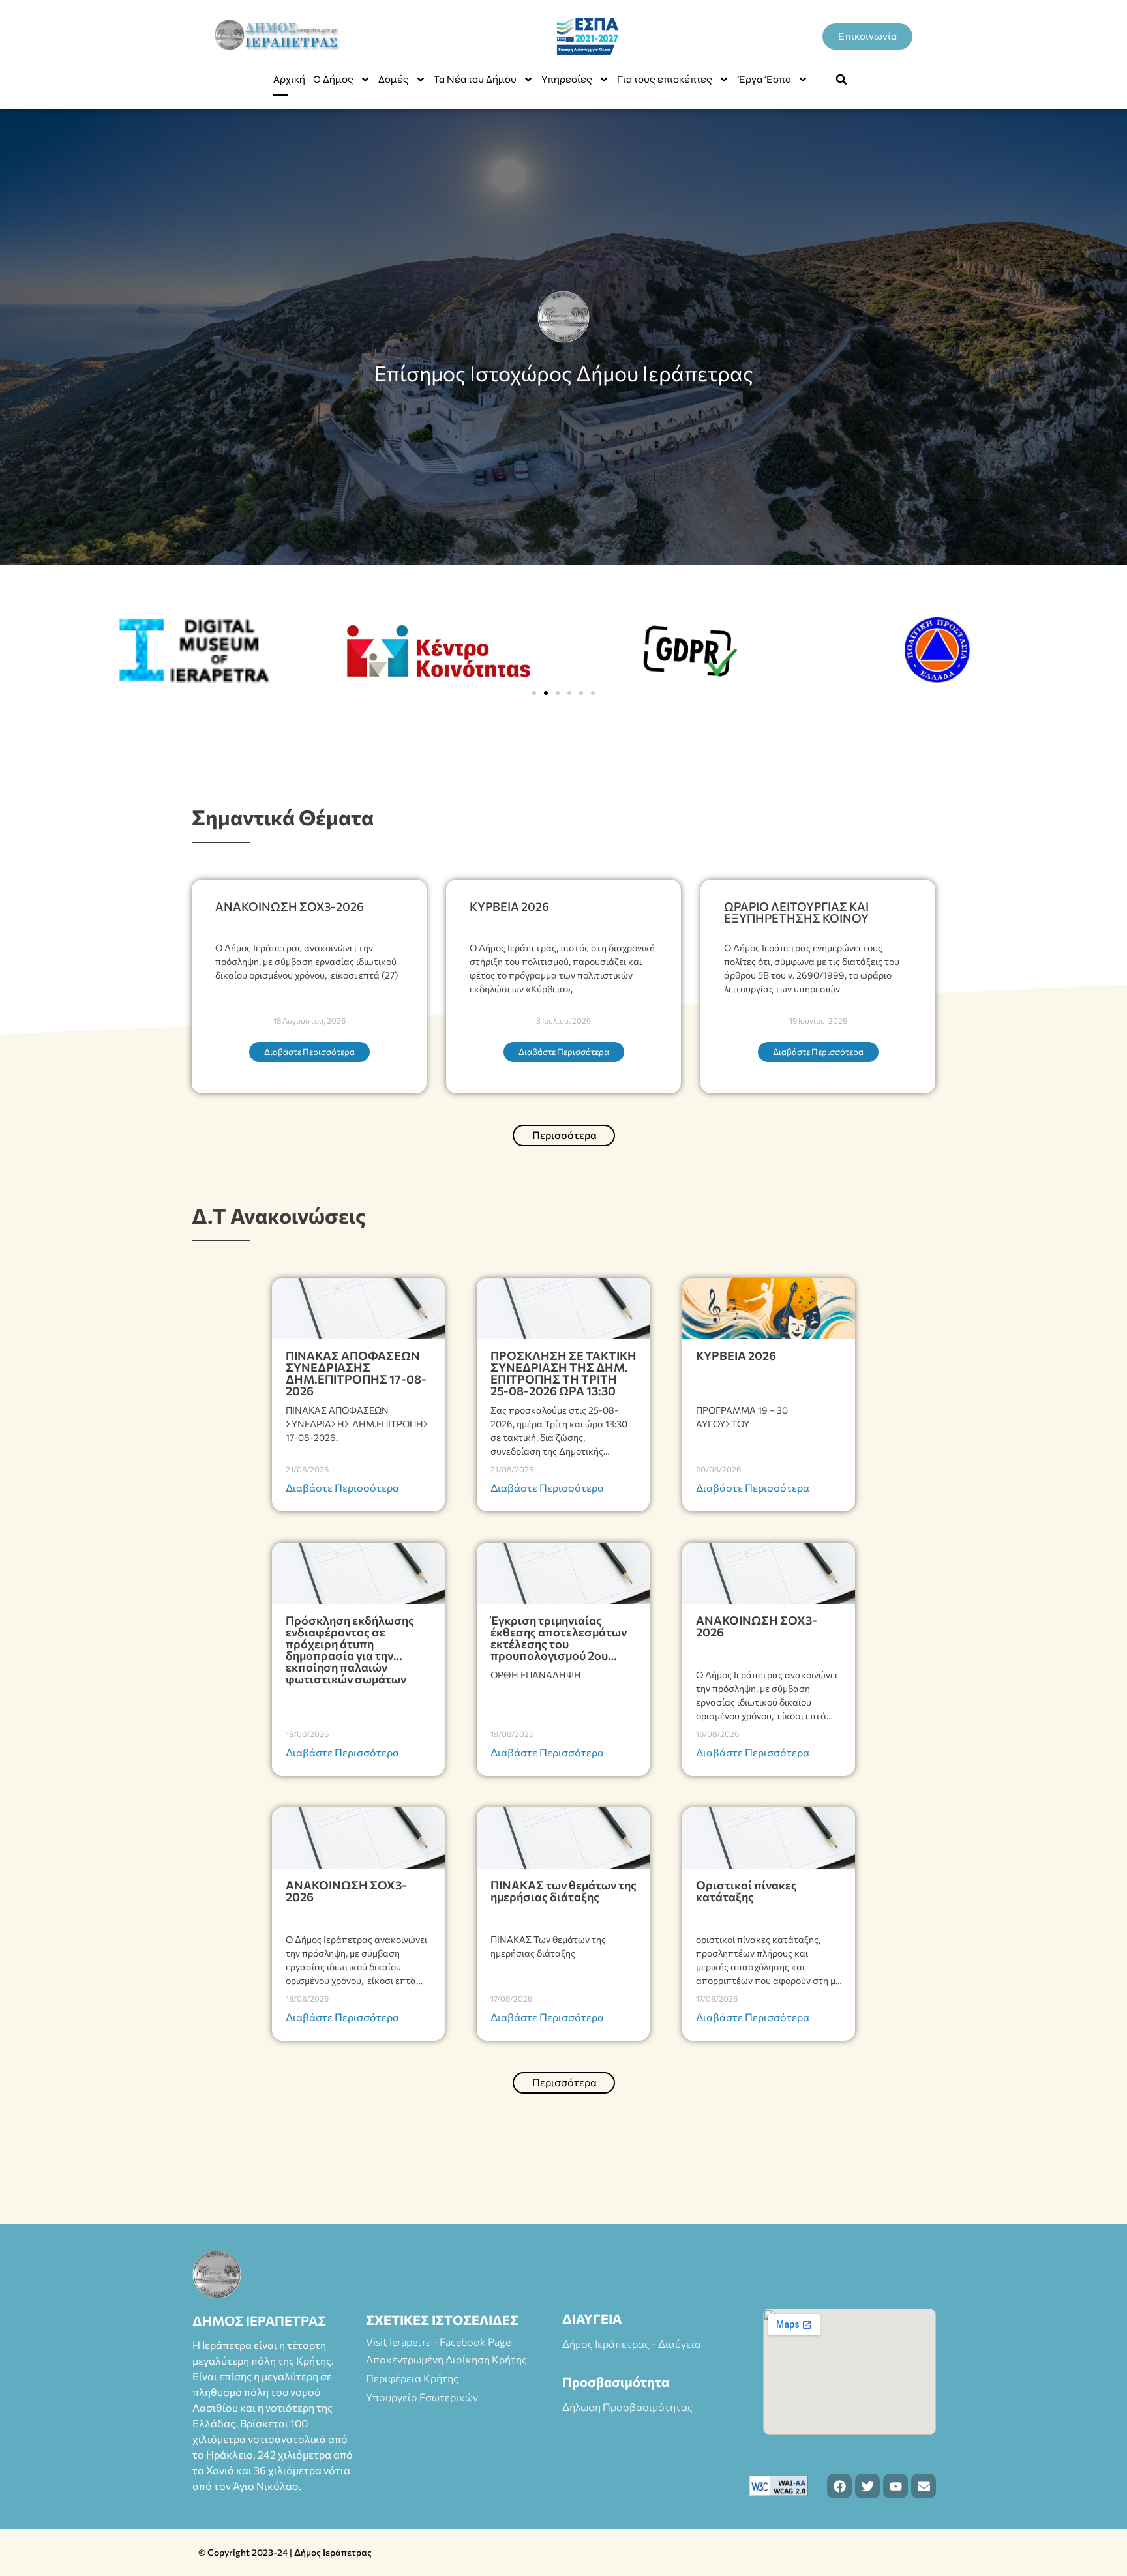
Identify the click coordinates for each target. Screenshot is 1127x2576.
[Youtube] (895, 2486)
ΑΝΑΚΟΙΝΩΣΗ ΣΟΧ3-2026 (290, 906)
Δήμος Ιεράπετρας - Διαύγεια (632, 2344)
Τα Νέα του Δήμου (475, 79)
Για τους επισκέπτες (665, 79)
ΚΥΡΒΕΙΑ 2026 (509, 906)
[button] (841, 80)
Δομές (394, 79)
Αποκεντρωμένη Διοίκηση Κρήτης (446, 2359)
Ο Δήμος (333, 79)
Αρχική (289, 79)
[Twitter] (867, 2486)
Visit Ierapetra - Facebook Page (438, 2342)
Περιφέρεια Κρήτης (412, 2378)
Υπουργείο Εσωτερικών (422, 2397)
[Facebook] (839, 2486)
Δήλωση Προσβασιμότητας (627, 2407)
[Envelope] (924, 2486)
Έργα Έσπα (764, 79)
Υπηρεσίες (567, 79)
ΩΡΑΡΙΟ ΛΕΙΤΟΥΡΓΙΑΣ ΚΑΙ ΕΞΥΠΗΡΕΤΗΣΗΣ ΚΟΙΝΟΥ (796, 912)
